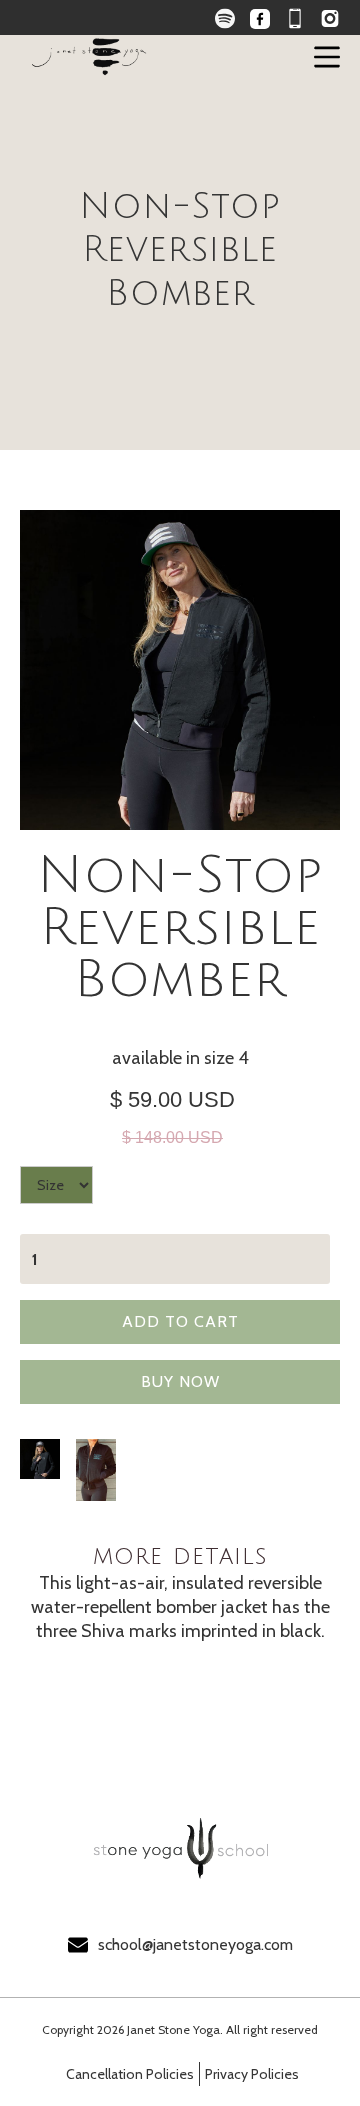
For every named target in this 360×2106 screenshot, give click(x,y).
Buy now (180, 1381)
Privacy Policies (252, 2074)
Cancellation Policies (130, 2074)
